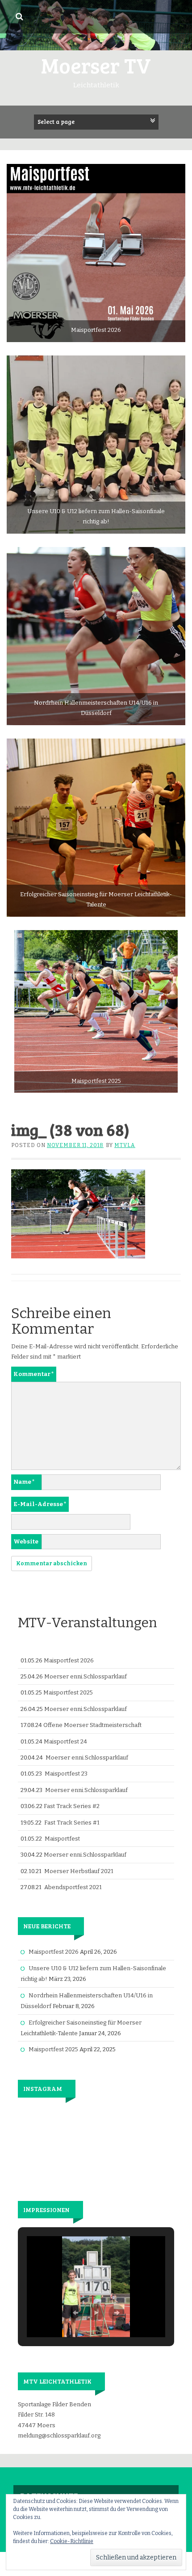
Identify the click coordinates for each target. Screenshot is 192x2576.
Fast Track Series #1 (72, 1823)
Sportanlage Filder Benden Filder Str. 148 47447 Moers (54, 2415)
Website (26, 1541)
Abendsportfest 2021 (73, 1887)
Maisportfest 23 (66, 1774)
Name (24, 1482)
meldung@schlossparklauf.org (59, 2435)
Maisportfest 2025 (68, 1692)
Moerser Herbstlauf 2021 (79, 1871)
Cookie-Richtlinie (72, 2541)
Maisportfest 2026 (69, 1660)
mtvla (125, 1145)
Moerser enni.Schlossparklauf (86, 1676)
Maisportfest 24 (65, 1741)
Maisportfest (62, 1839)
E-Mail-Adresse (40, 1504)
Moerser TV (96, 65)
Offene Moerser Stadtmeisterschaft (92, 1725)
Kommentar (34, 1374)
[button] (75, 2313)
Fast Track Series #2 (72, 1806)
